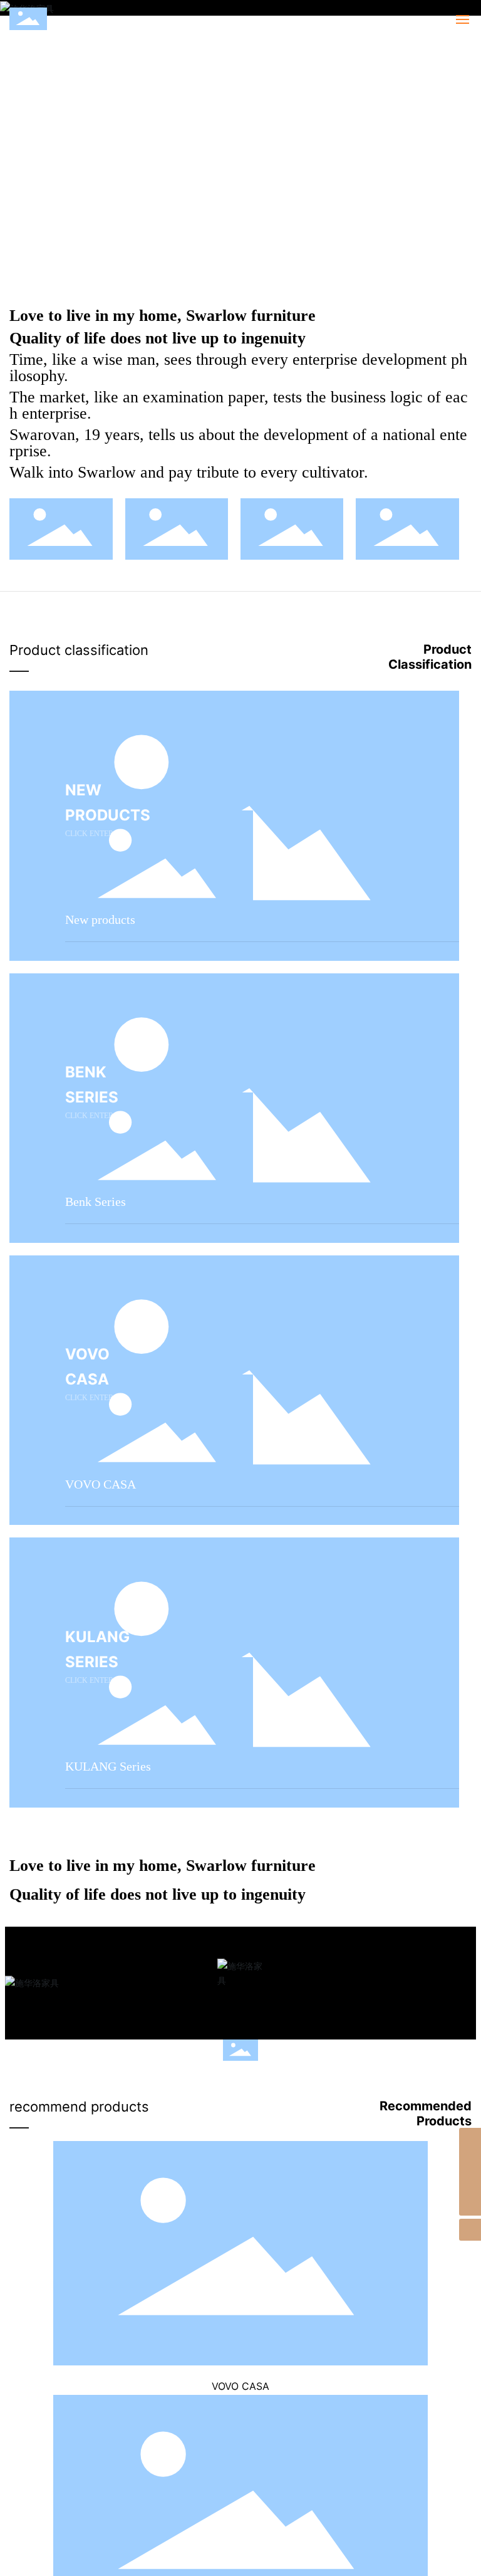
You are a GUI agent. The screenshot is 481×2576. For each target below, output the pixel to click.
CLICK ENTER (89, 834)
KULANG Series (108, 1766)
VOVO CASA (101, 1484)
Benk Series (96, 1202)
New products (100, 919)
